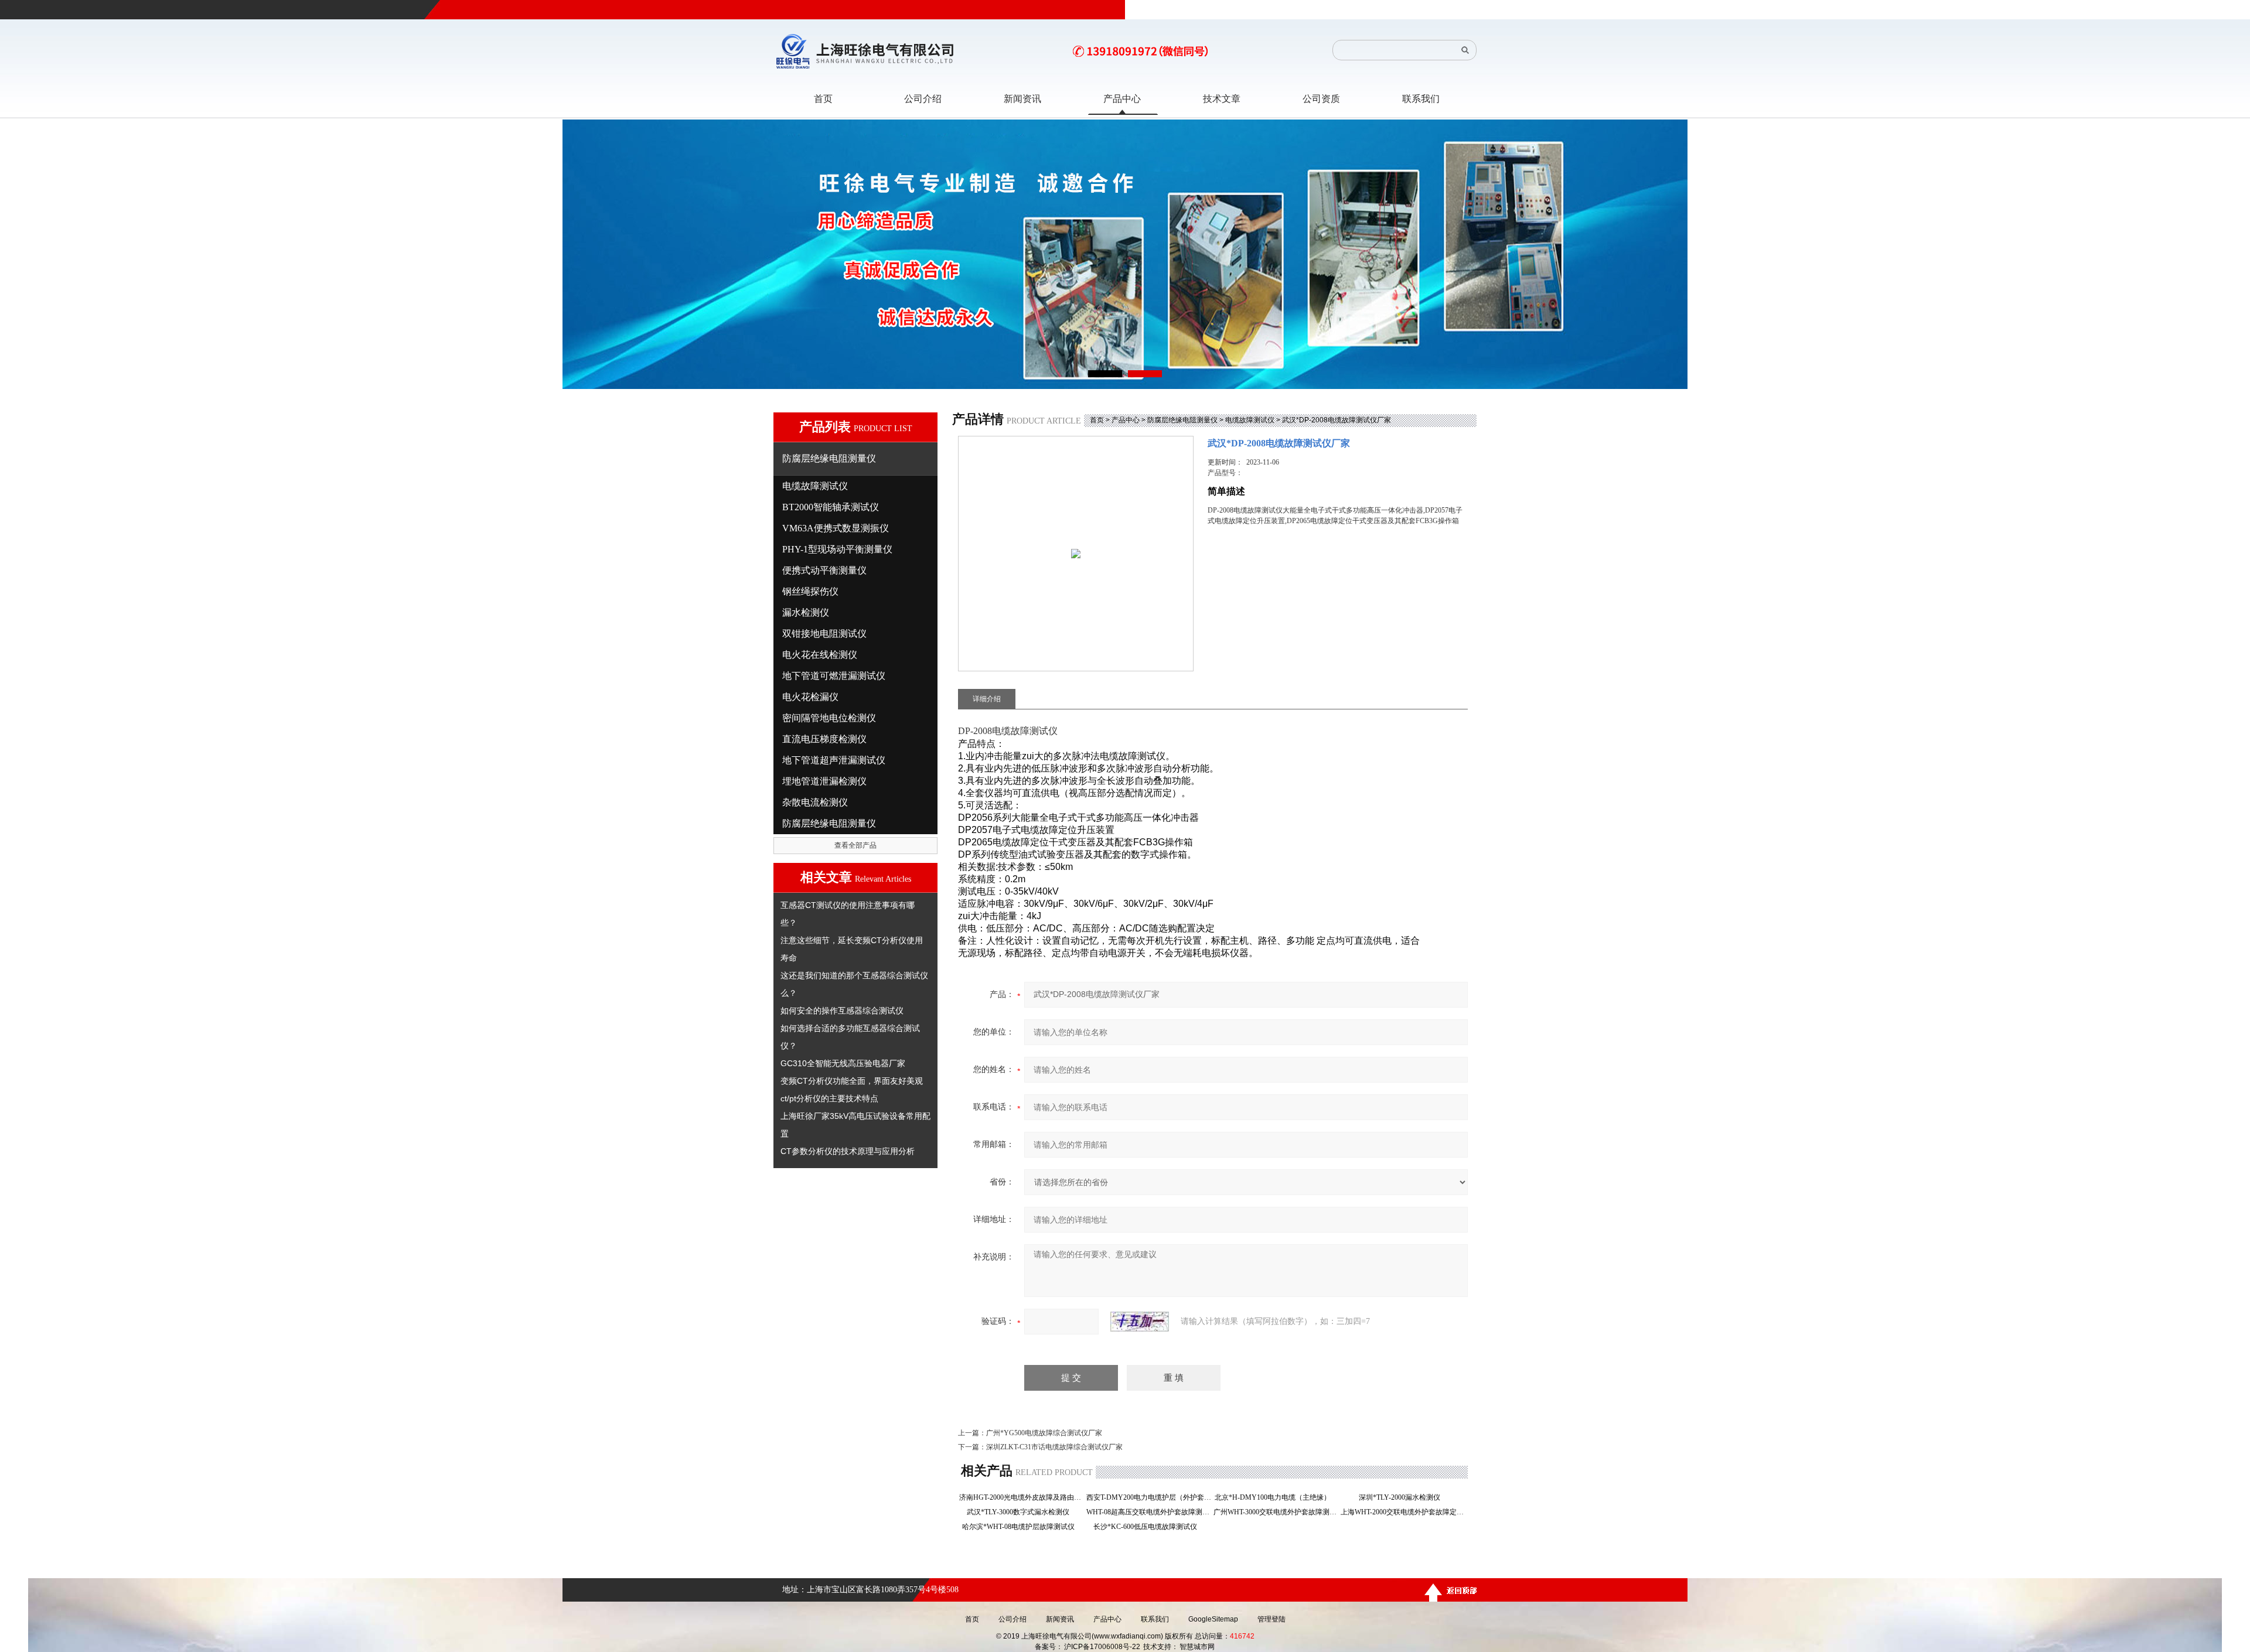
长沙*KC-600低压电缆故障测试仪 (1149, 1527)
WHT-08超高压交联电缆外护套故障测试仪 (1149, 1512)
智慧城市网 (1197, 1647)
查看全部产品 (855, 845)
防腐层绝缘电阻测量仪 (1182, 420)
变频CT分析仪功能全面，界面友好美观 (852, 1081)
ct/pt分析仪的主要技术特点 (829, 1098)
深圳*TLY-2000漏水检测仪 (1403, 1497)
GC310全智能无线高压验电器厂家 (843, 1063)
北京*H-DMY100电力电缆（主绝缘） (1276, 1497)
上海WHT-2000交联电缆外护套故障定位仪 (1403, 1512)
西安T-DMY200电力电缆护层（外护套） (1149, 1497)
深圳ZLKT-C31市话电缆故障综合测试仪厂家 (1054, 1447)
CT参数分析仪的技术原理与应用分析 (848, 1151)
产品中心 (1126, 420)
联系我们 (1155, 1619)
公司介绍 (1012, 1619)
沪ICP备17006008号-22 (1102, 1647)
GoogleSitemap (1213, 1619)
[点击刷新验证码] (1140, 1322)
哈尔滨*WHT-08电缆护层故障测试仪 (1022, 1527)
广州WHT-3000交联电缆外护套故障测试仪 (1276, 1512)
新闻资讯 (1060, 1619)
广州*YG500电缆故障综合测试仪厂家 (1044, 1433)
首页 (1097, 420)
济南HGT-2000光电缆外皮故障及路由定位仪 (1022, 1497)
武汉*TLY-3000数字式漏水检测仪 (1022, 1512)
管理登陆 (1271, 1619)
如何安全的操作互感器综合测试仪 (842, 1011)
